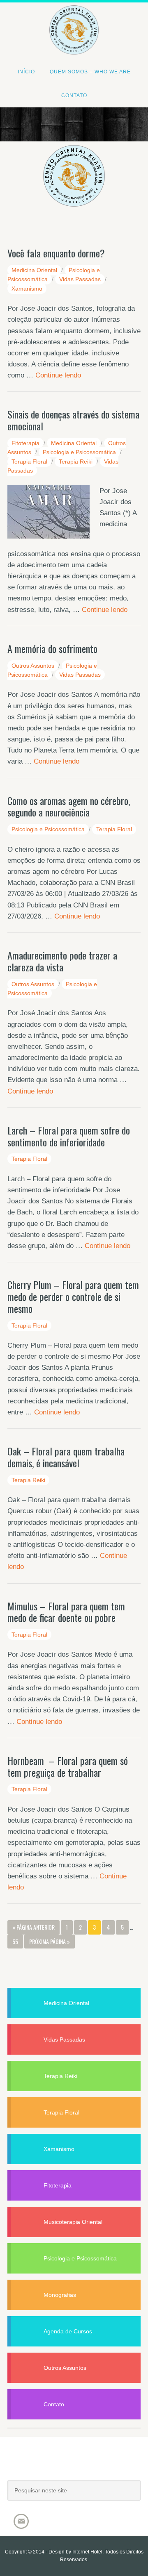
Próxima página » (50, 1941)
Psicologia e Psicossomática (79, 452)
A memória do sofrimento (52, 648)
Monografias (60, 2295)
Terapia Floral (29, 462)
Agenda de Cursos (68, 2331)
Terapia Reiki (76, 462)
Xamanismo (27, 289)
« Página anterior (34, 1927)
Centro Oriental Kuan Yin (74, 19)
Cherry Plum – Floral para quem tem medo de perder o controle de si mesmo (73, 1296)
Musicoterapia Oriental (73, 2222)
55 (15, 1941)
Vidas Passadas (80, 279)
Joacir (74, 2467)
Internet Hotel (87, 2552)
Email (21, 2521)
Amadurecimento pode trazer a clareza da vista (62, 961)
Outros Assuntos (33, 666)
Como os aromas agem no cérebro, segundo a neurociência (69, 806)
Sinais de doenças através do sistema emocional (73, 420)
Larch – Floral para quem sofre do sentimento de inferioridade (69, 1136)
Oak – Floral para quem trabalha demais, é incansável (66, 1457)
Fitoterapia (25, 443)
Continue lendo (58, 375)
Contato (54, 2404)
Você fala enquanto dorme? (56, 253)
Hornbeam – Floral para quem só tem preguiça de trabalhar (68, 1766)
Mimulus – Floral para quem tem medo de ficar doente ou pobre (66, 1612)
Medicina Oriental (34, 270)
